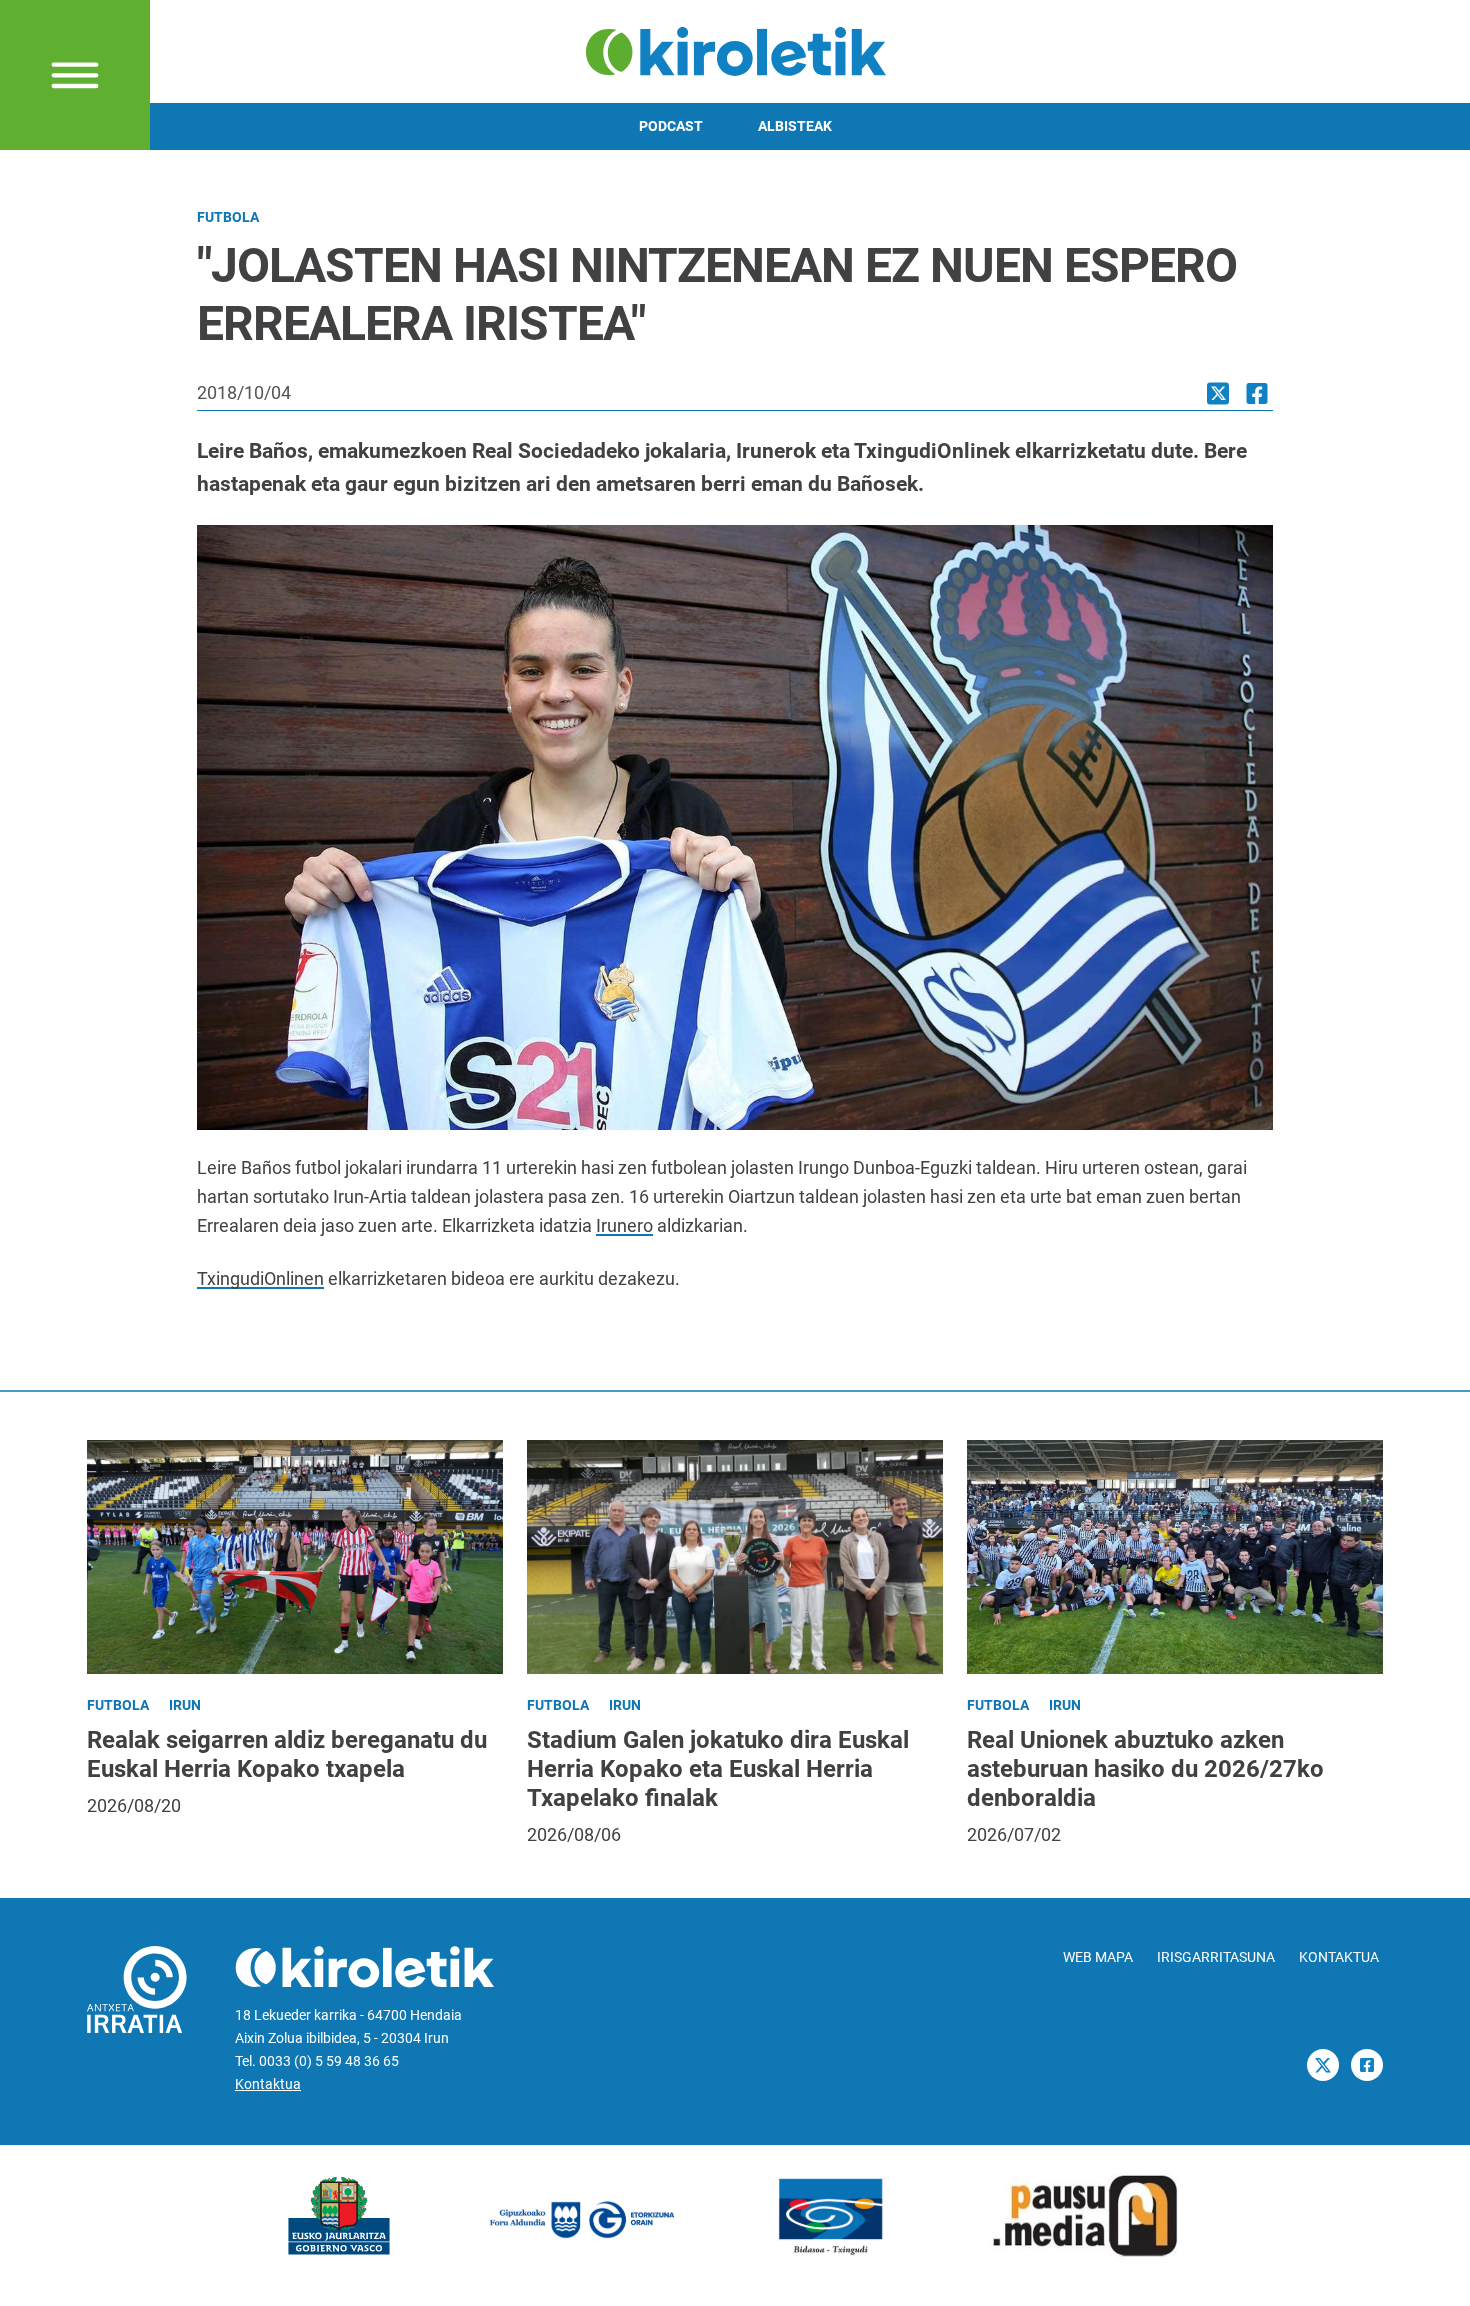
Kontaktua (268, 2084)
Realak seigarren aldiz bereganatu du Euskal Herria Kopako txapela (287, 1754)
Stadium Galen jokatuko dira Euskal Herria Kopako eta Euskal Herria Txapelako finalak (718, 1769)
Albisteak (795, 126)
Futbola (228, 217)
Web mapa (1098, 1957)
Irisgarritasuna (1216, 1957)
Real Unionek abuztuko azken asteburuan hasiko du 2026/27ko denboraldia (1145, 1769)
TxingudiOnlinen (260, 1278)
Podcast (671, 126)
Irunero (624, 1225)
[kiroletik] (735, 49)
